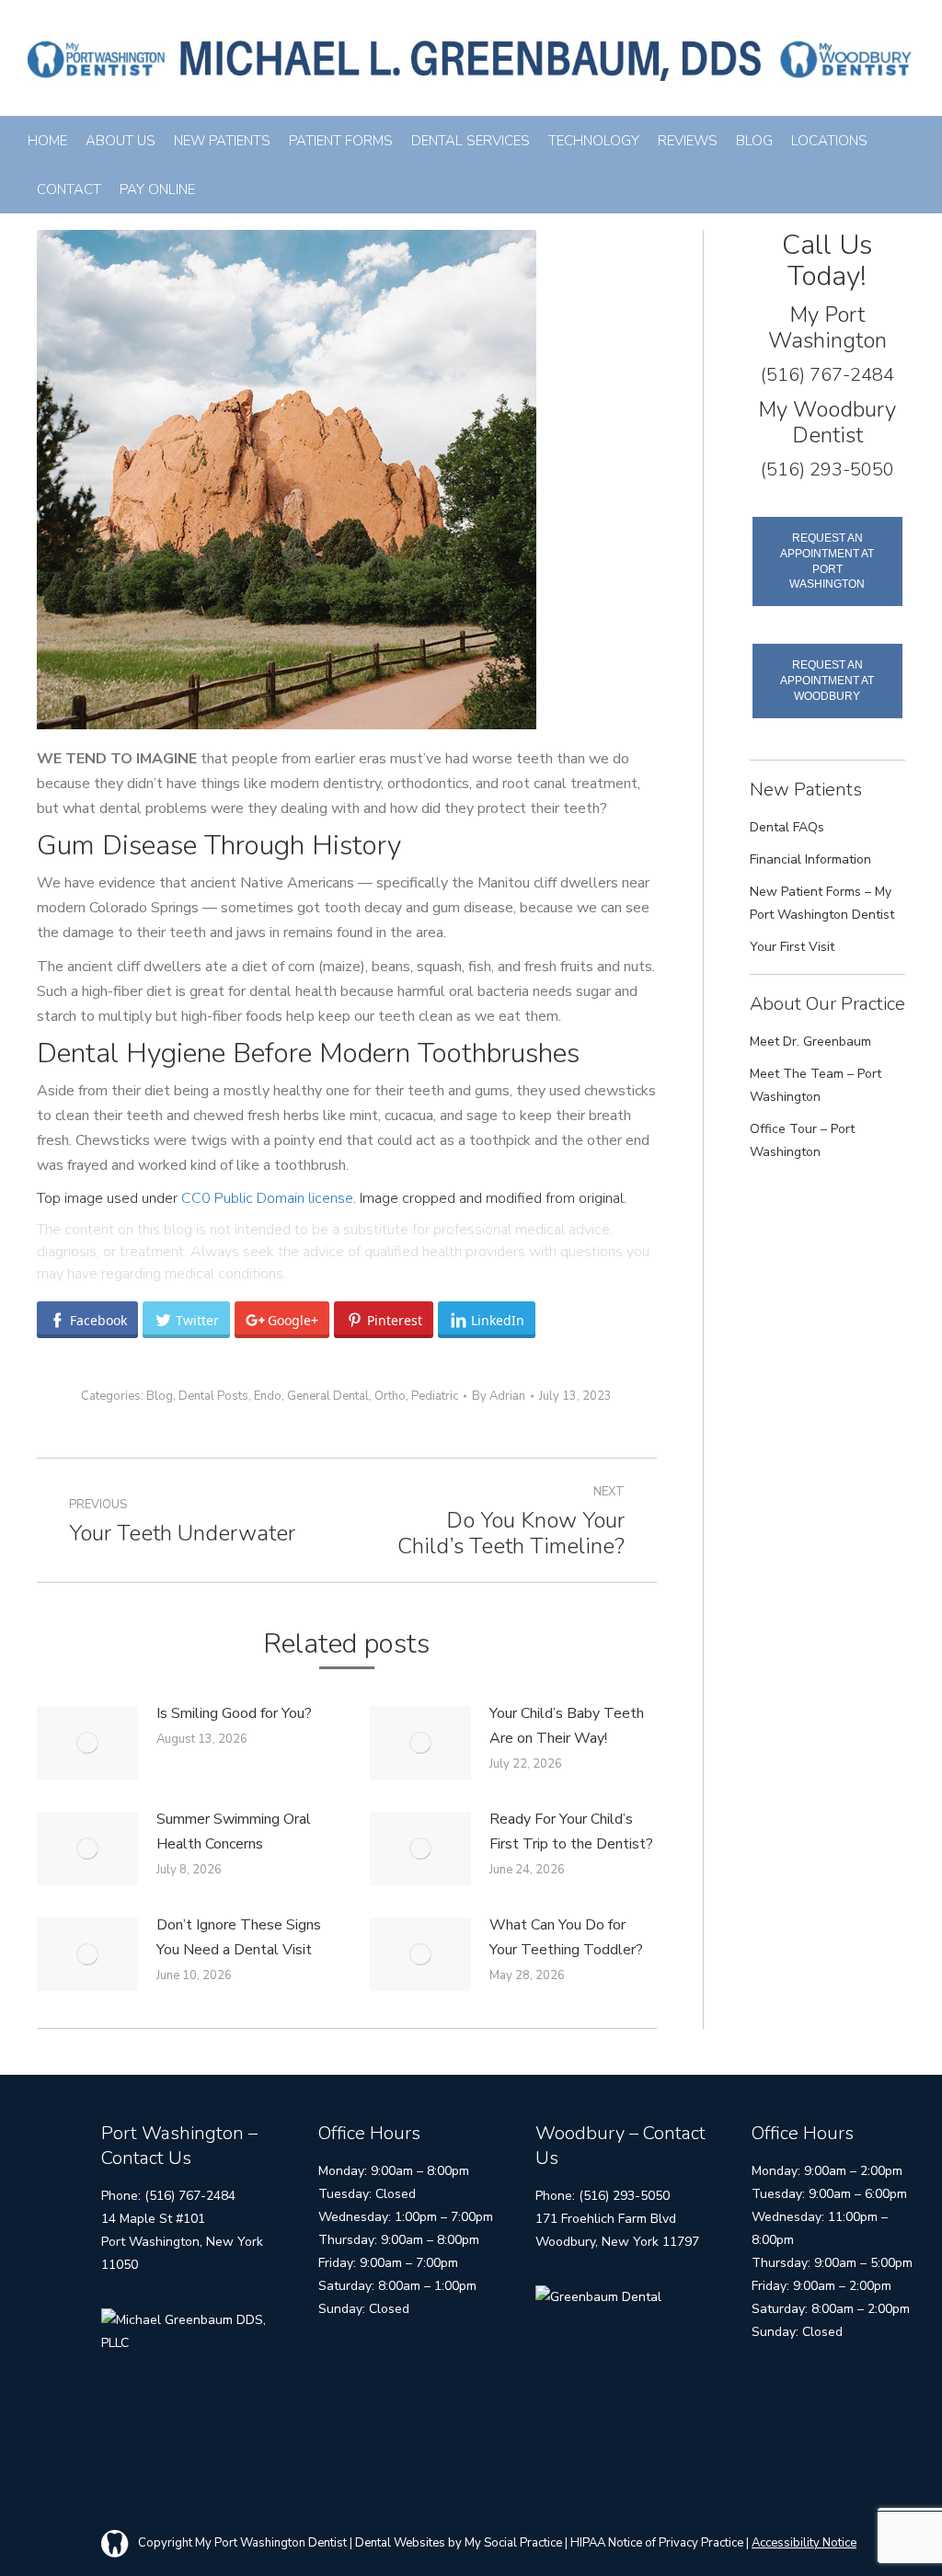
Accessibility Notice (804, 2543)
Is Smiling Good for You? (234, 1713)
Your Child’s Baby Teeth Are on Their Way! (567, 1726)
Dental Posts (213, 1396)
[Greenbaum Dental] (598, 2297)
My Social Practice (512, 2543)
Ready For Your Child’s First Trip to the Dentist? (571, 1832)
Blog (160, 1396)
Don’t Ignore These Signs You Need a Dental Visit (239, 1937)
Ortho (390, 1396)
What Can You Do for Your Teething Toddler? (566, 1937)
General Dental (328, 1396)
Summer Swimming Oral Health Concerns (234, 1832)
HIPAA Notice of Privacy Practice (657, 2543)
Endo (268, 1396)
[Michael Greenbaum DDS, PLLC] (190, 2343)
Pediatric (435, 1396)
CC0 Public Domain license (267, 1198)
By (499, 1396)
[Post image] (87, 1743)
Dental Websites (400, 2543)
